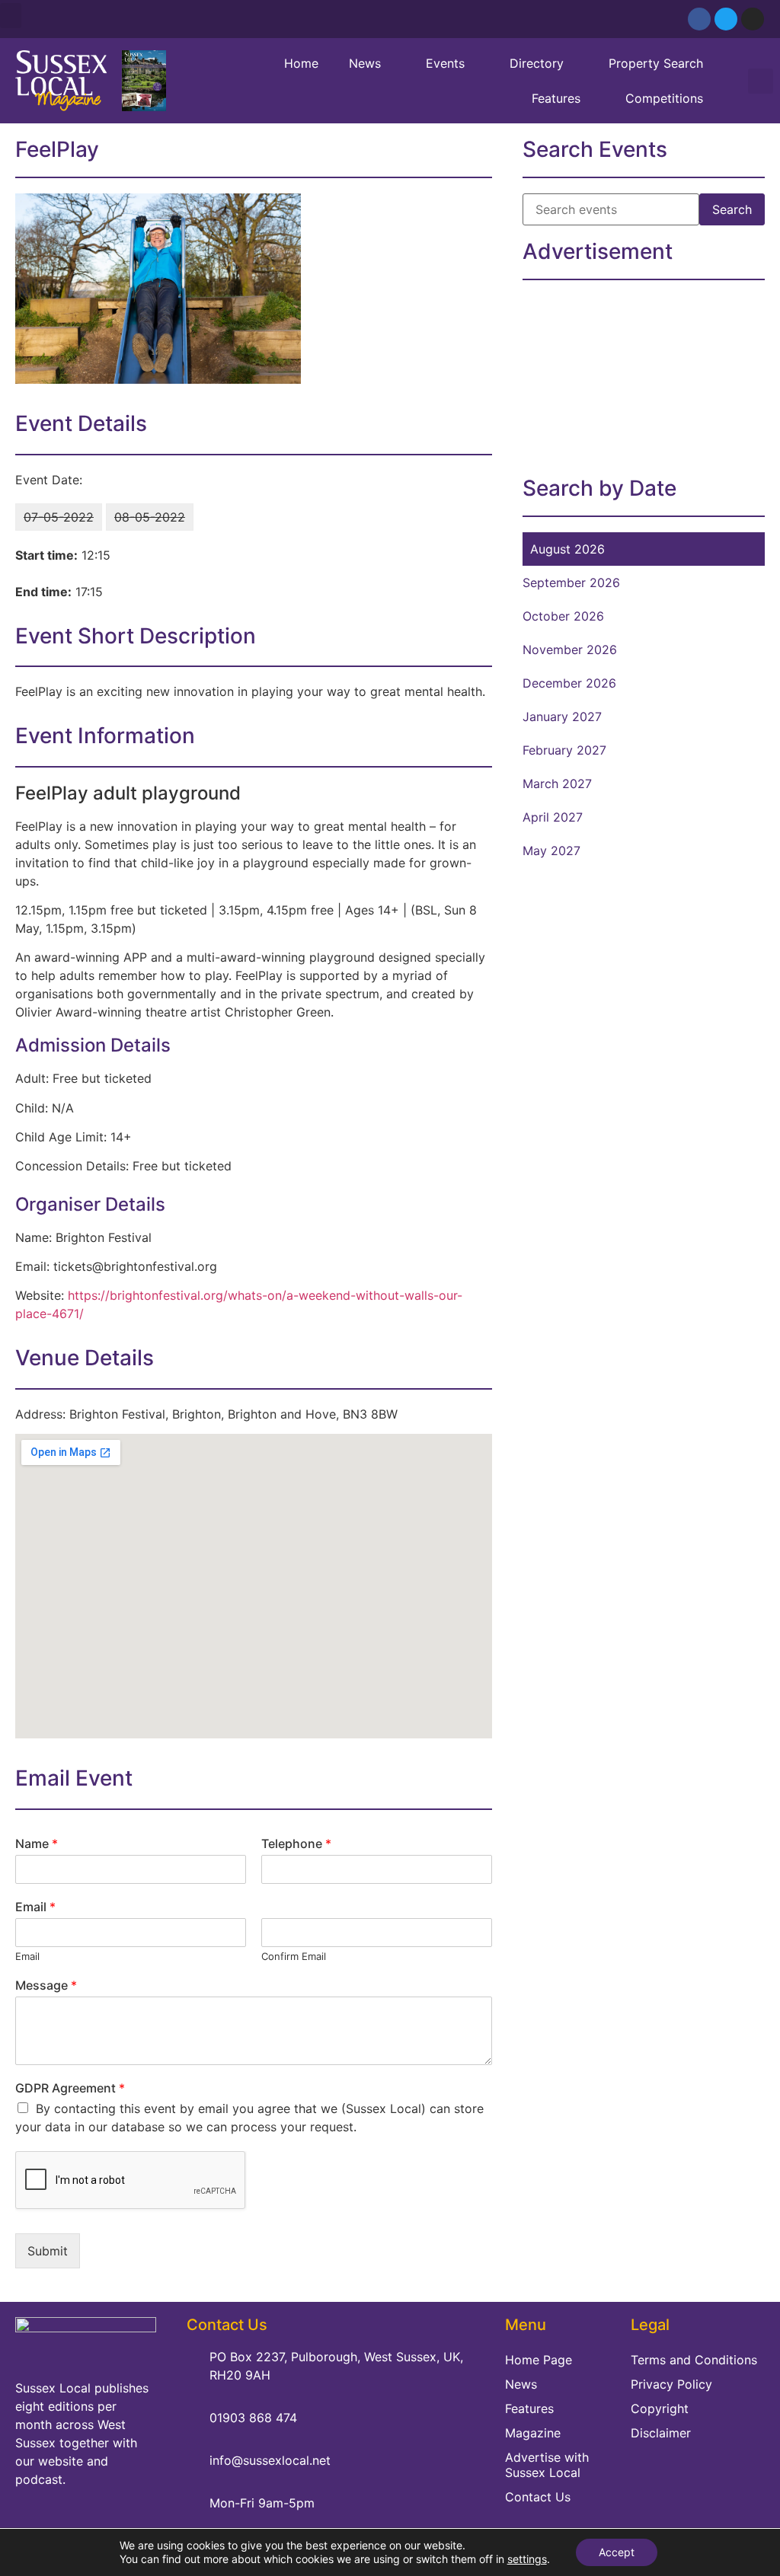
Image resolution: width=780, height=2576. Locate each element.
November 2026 (570, 650)
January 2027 (562, 717)
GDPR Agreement (70, 2088)
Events (445, 63)
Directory (537, 63)
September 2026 (571, 583)
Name (37, 1843)
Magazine (533, 2433)
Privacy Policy (671, 2384)
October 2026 (563, 616)
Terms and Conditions (694, 2360)
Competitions (664, 98)
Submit (48, 2251)
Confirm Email (294, 1956)
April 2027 (553, 817)
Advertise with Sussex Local (547, 2465)
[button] (11, 16)
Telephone (296, 1843)
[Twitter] (726, 19)
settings (527, 2559)
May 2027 (551, 851)
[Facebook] (699, 19)
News (365, 63)
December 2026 (569, 683)
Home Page (539, 2360)
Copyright (660, 2408)
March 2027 (557, 784)
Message (46, 1985)
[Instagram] (753, 19)
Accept (617, 2552)
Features (556, 98)
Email (35, 1907)
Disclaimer (661, 2433)
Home (301, 63)
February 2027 (564, 750)
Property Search (656, 63)
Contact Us (538, 2497)
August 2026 (567, 549)
